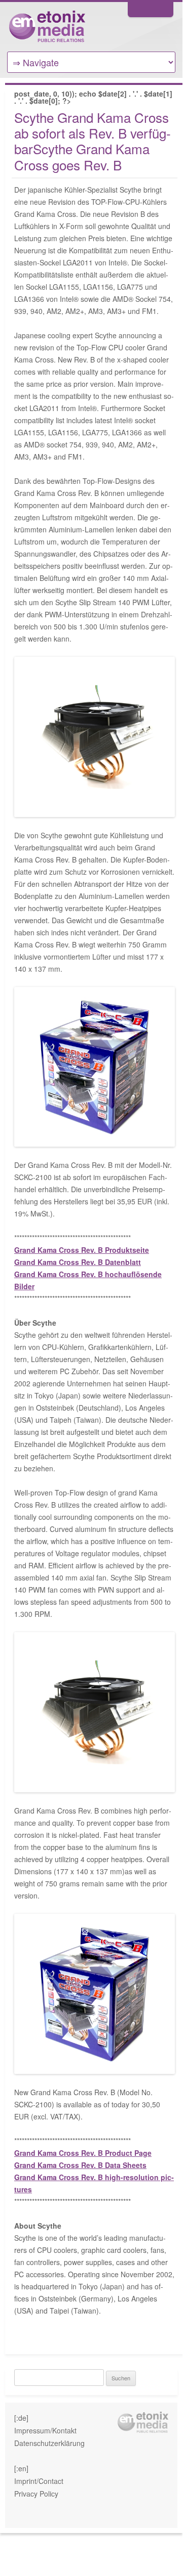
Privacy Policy (36, 2494)
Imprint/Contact (39, 2481)
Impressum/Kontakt (45, 2430)
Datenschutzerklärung (49, 2443)
